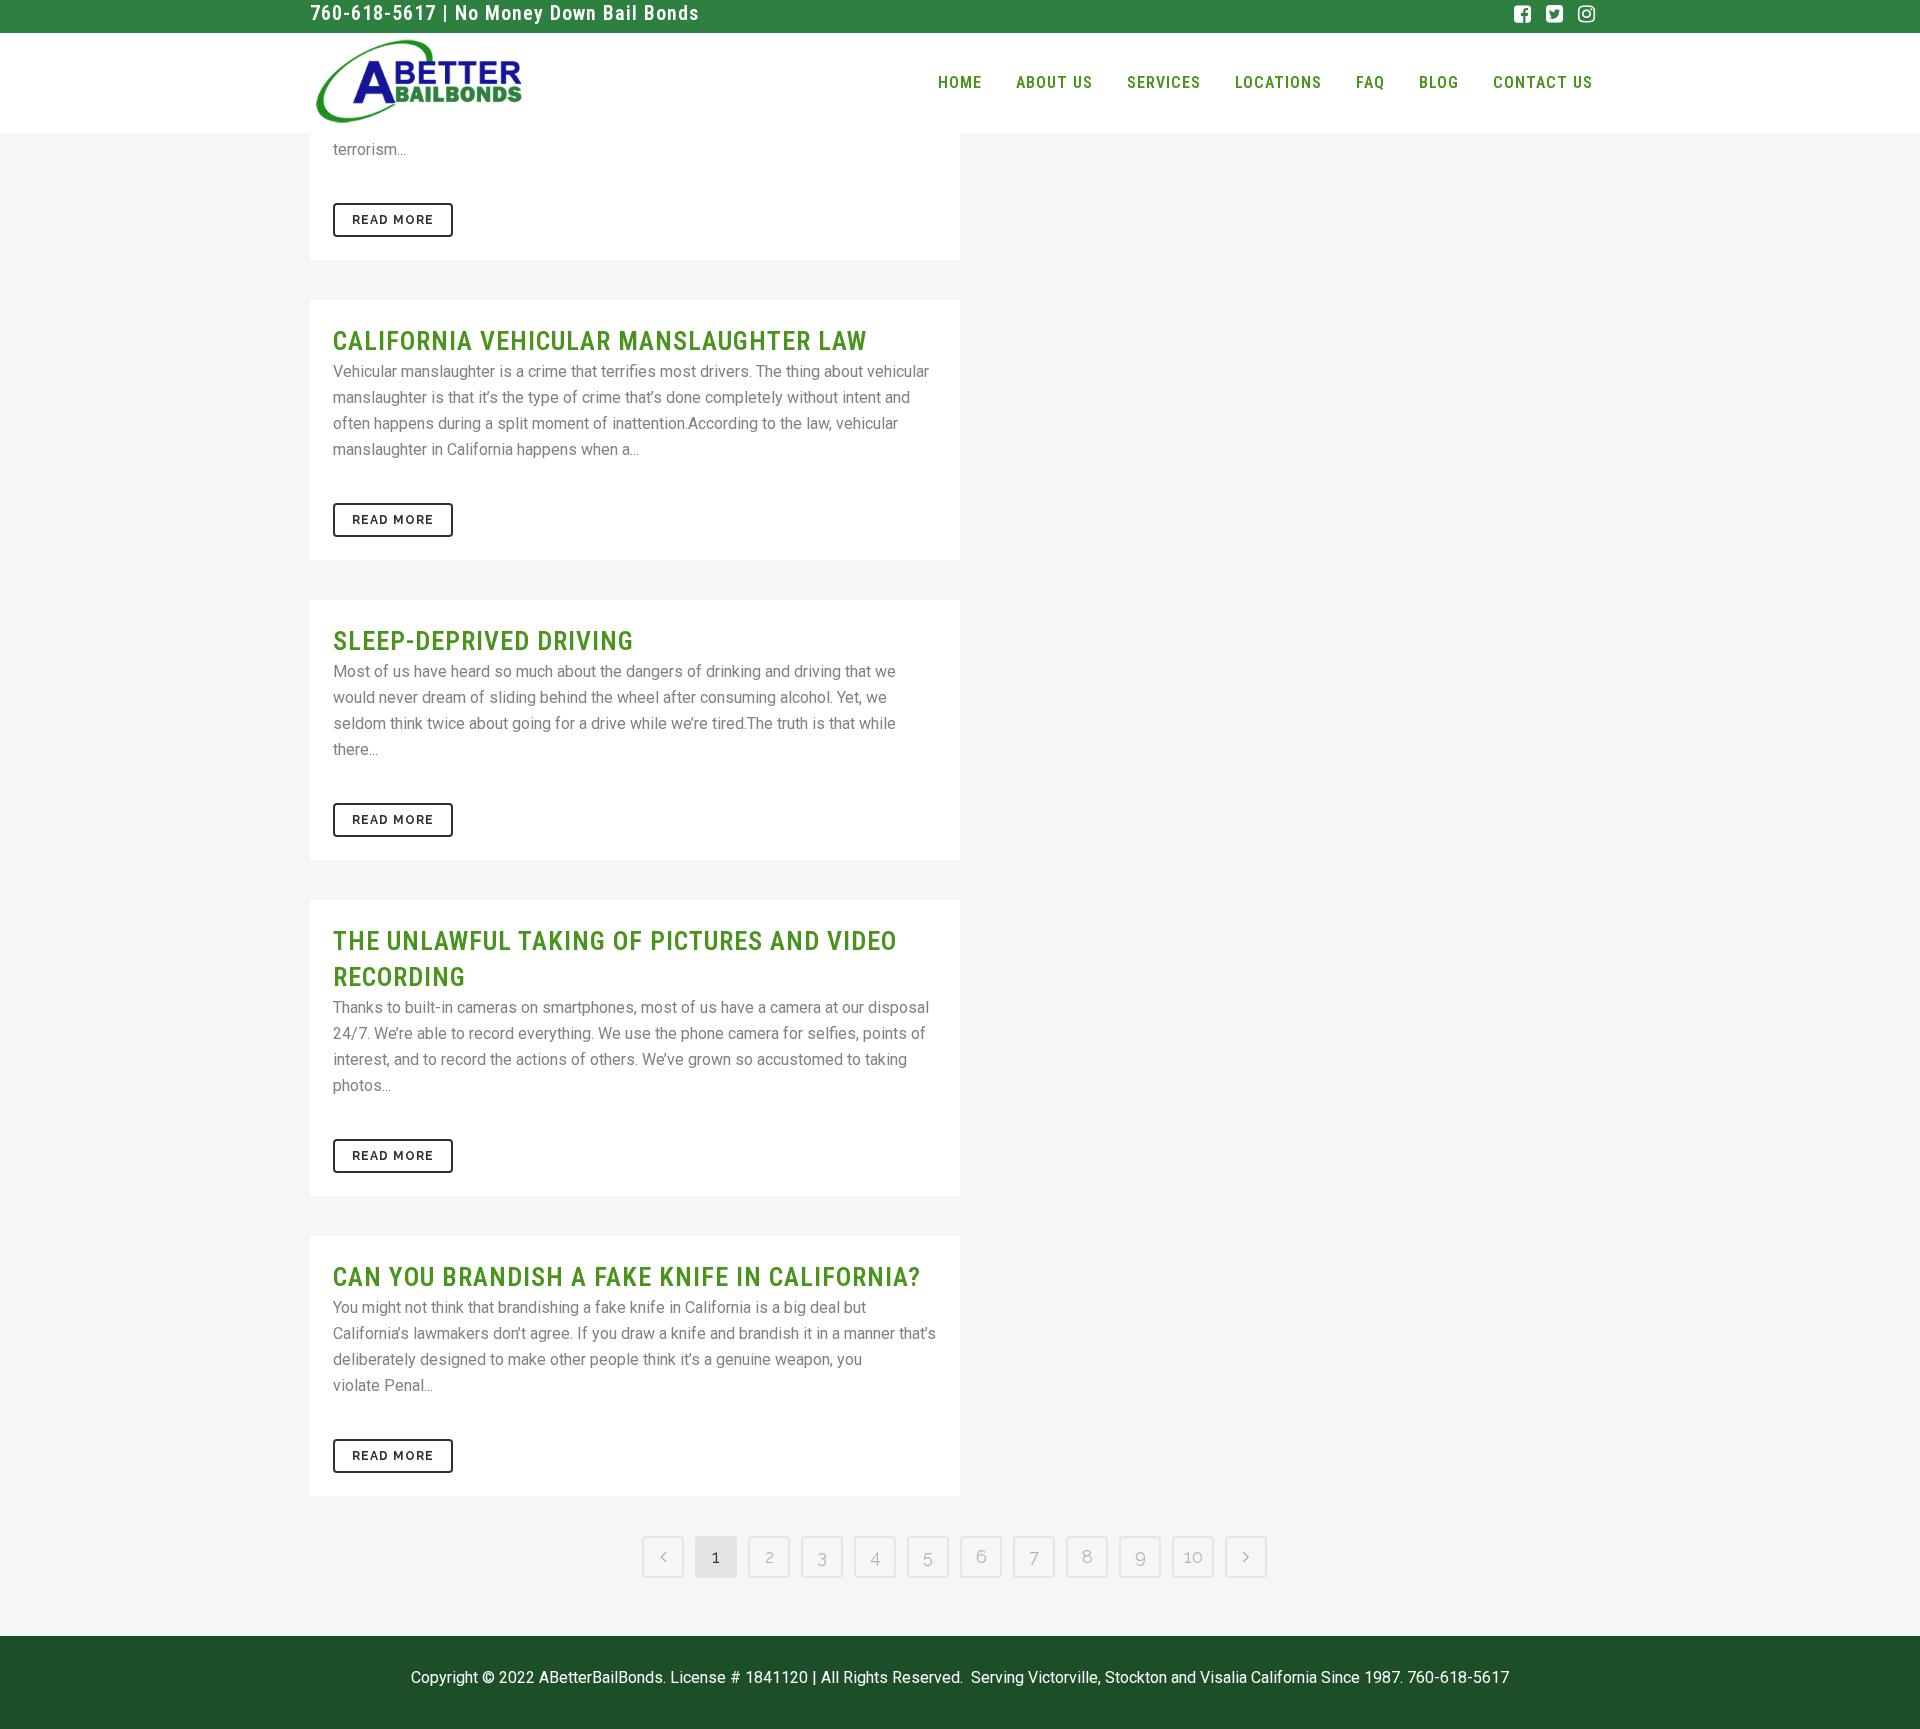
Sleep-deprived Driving (483, 641)
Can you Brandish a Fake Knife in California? (627, 1277)
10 (1193, 1556)
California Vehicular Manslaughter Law (600, 341)
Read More (393, 220)
